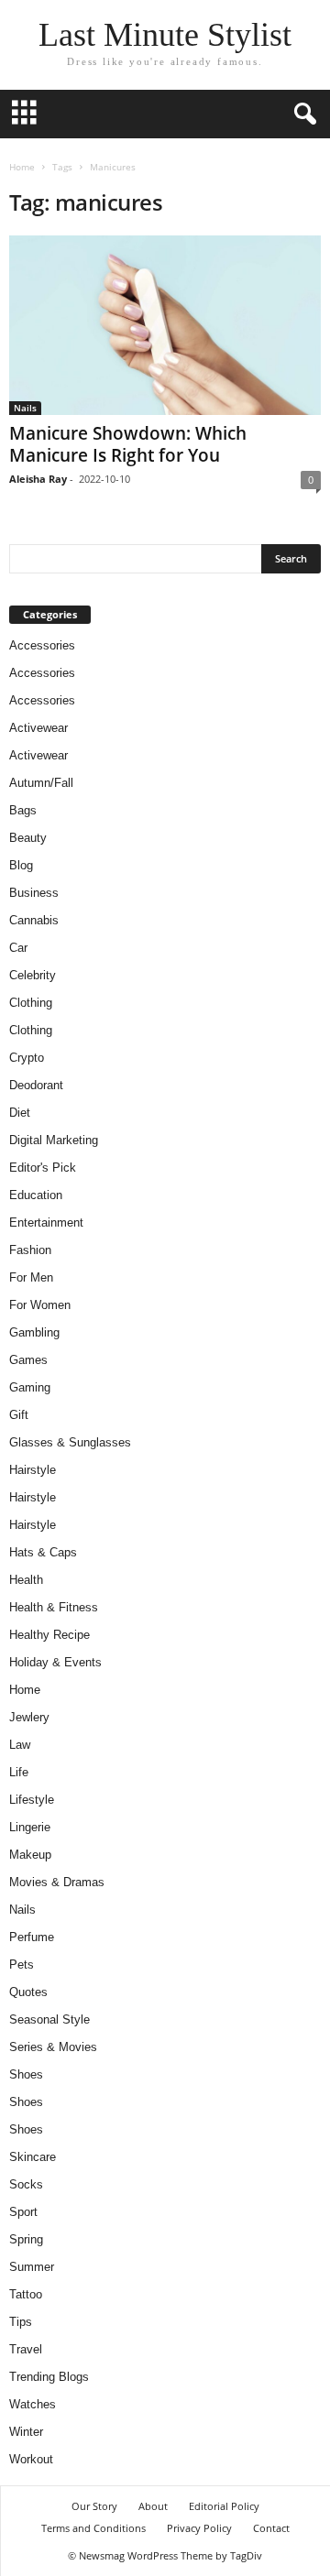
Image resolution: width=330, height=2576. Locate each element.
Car (18, 948)
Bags (23, 810)
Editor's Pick (43, 1168)
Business (34, 893)
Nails (25, 408)
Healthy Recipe (49, 1635)
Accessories (42, 645)
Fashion (30, 1250)
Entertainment (46, 1223)
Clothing (31, 1003)
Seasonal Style (49, 2019)
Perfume (32, 1937)
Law (20, 1745)
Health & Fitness (54, 1607)
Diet (20, 1113)
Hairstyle (33, 1470)
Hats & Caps (43, 1552)
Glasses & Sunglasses (70, 1442)
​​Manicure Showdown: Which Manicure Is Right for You (128, 444)
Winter (26, 2432)
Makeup (30, 1855)
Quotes (28, 1992)
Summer (32, 2267)
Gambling (34, 1332)
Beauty (28, 838)
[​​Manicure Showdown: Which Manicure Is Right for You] (165, 325)
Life (19, 1772)
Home (22, 167)
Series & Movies (53, 2047)
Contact (271, 2528)
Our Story (94, 2506)
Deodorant (36, 1085)
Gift (19, 1415)
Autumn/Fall (41, 783)
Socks (26, 2184)
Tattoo (26, 2294)
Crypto (27, 1058)
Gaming (30, 1387)
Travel (26, 2349)
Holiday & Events (55, 1662)
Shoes (26, 2074)
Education (36, 1195)
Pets (22, 1965)
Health (26, 1580)
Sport (23, 2212)
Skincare (33, 2157)
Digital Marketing (54, 1140)
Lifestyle (32, 1800)
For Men (31, 1277)
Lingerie (30, 1827)
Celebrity (33, 975)
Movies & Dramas (57, 1882)
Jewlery (29, 1717)
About (153, 2506)
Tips (21, 2322)
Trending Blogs (49, 2377)
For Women (40, 1305)
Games (28, 1360)
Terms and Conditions (93, 2528)
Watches (33, 2404)
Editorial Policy (224, 2506)
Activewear (38, 728)
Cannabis (34, 920)
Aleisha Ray (38, 479)
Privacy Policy (199, 2528)
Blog (21, 865)
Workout (31, 2459)
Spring (26, 2239)
